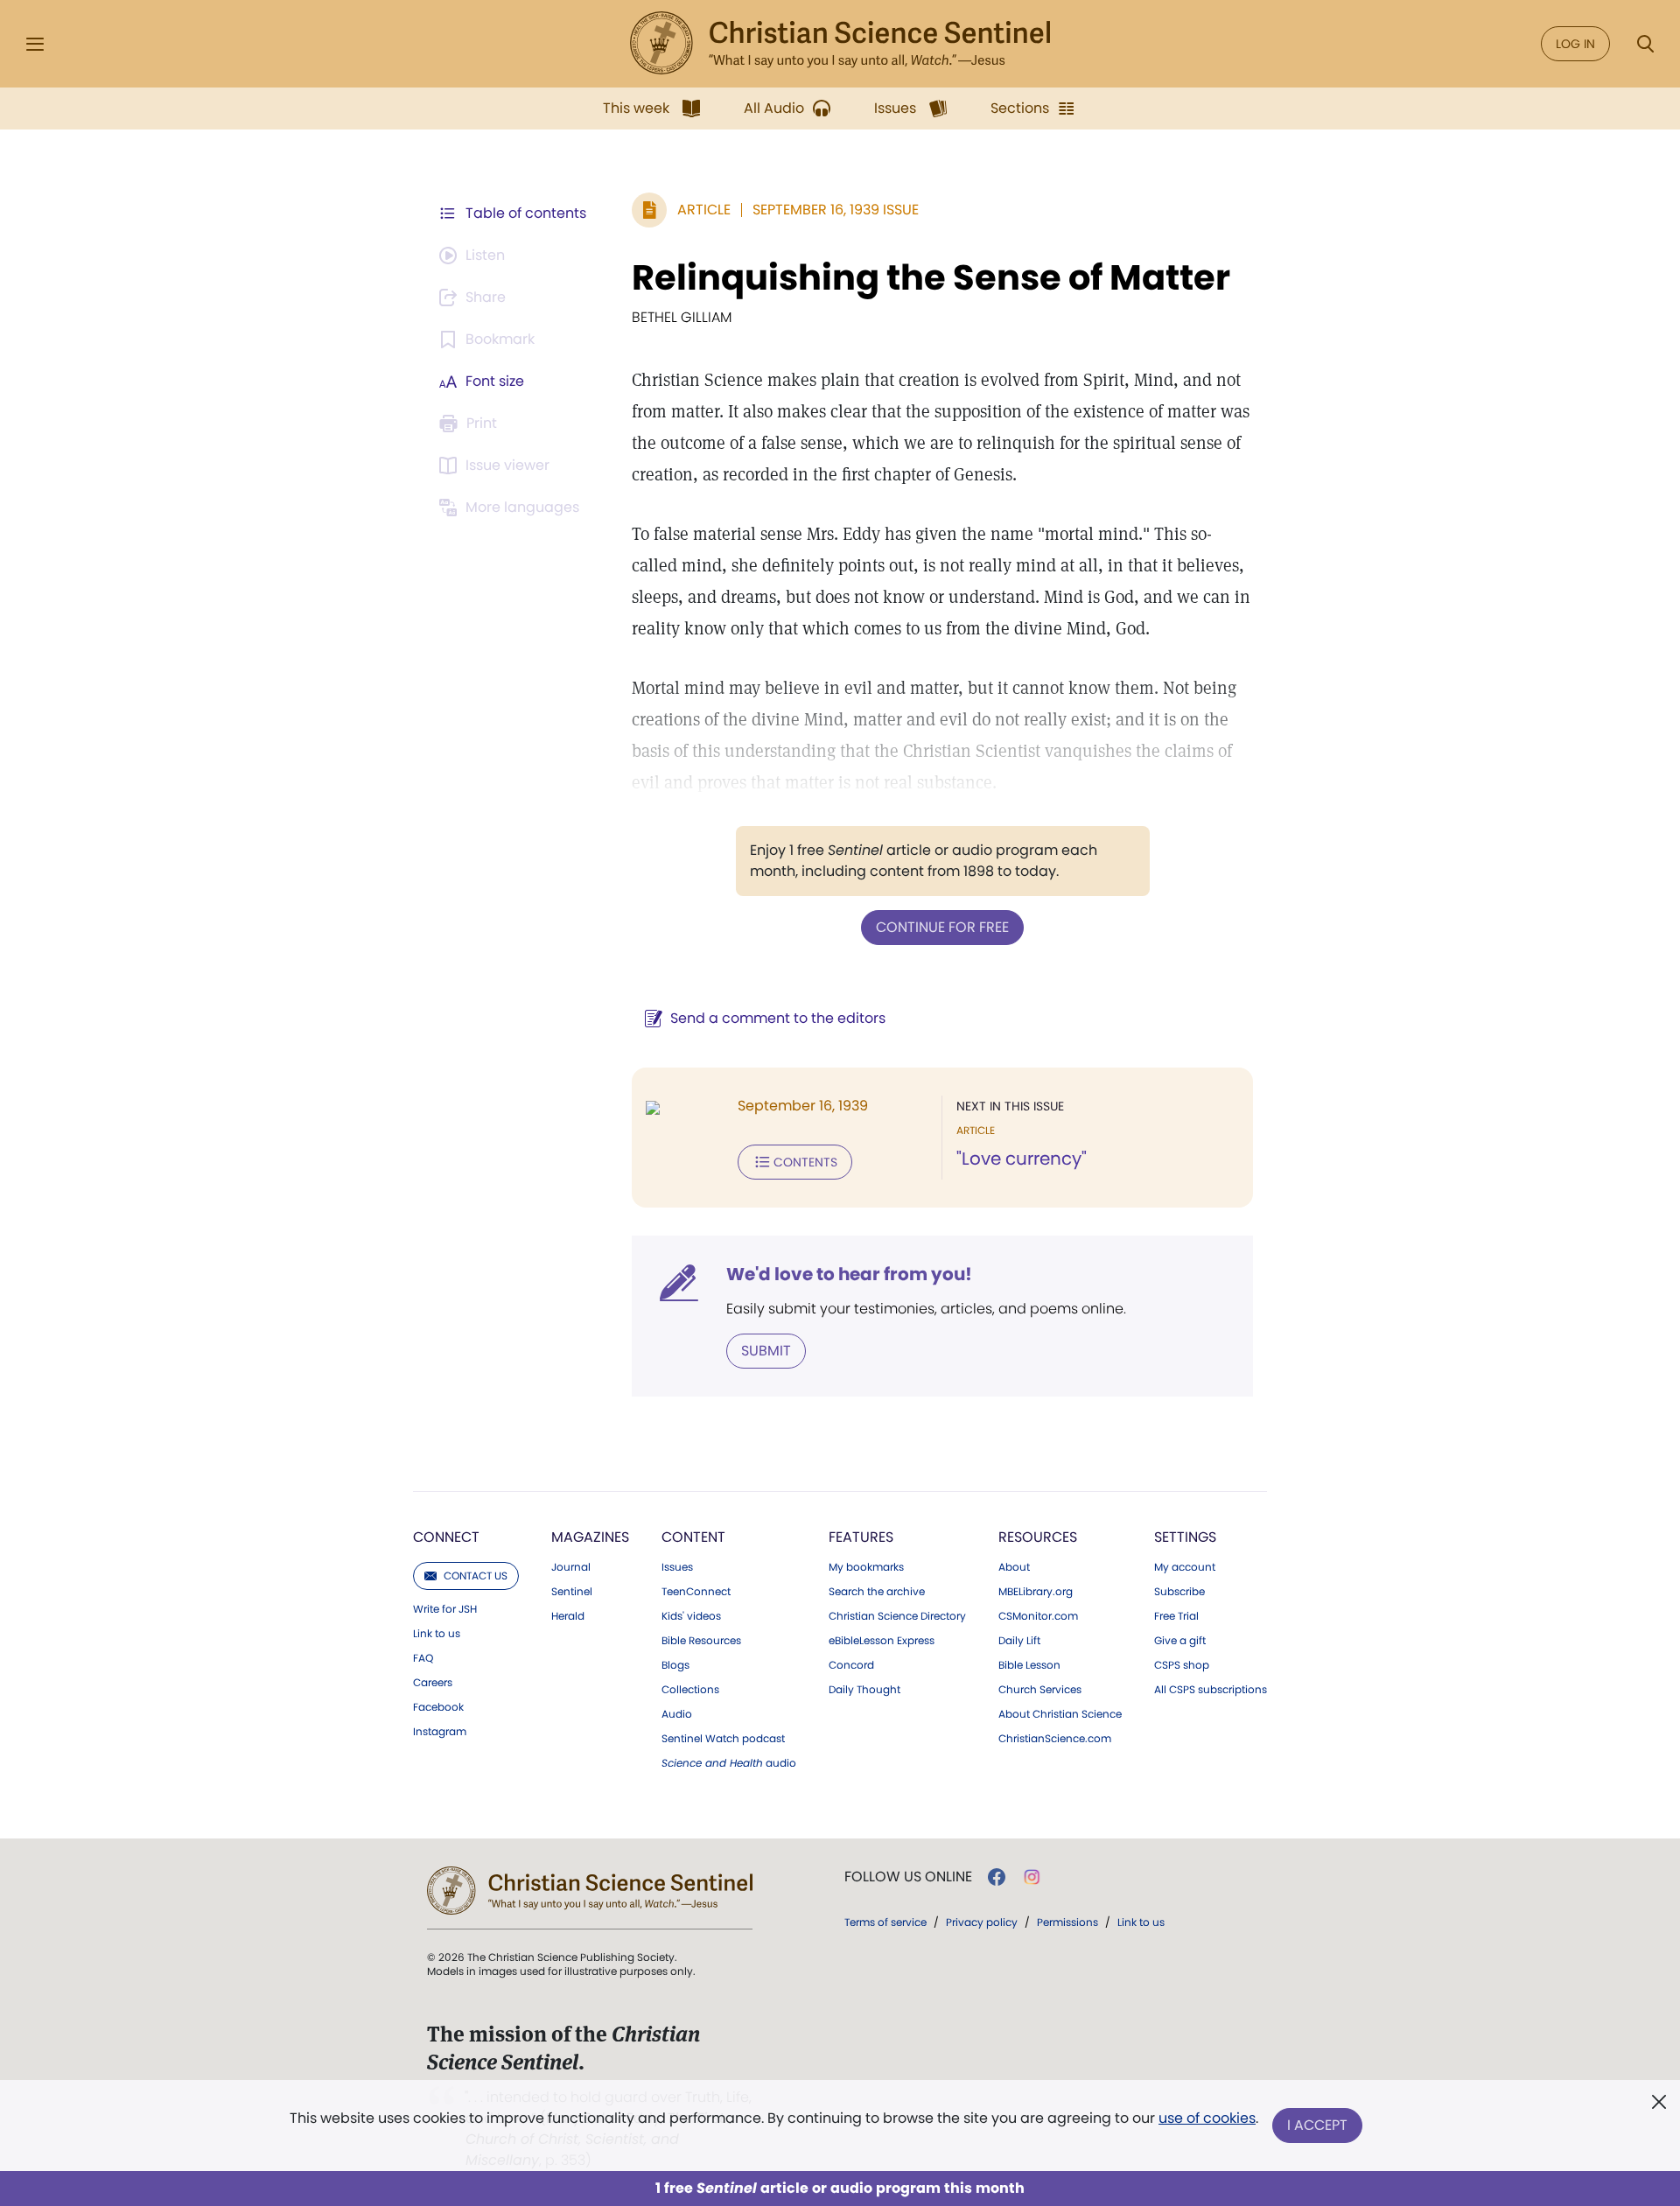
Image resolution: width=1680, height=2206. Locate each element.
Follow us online (908, 1877)
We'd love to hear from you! (849, 1274)
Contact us (476, 1576)
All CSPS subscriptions (1211, 1690)
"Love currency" (1022, 1159)
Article (704, 210)
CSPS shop (1182, 1665)
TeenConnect (696, 1592)
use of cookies (1207, 2118)
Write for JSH (445, 1609)
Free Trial (1176, 1616)
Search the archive (877, 1592)
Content (693, 1537)
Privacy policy (982, 1922)
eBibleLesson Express (882, 1641)
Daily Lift (1019, 1641)
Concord (851, 1665)
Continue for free (942, 927)
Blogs (675, 1665)
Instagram (440, 1732)
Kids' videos (691, 1616)
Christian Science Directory (897, 1616)
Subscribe (1179, 1592)
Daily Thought (864, 1690)
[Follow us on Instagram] (1032, 1877)
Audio (677, 1714)
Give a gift (1180, 1641)
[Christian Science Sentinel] (840, 44)
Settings (1185, 1537)
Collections (690, 1690)
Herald (568, 1616)
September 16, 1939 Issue (836, 210)
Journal (571, 1567)
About (1014, 1567)
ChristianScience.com (1055, 1739)
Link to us (437, 1634)
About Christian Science (1060, 1714)
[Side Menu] (35, 44)
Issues (677, 1567)
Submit (766, 1351)
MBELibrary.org (1036, 1592)
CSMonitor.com (1038, 1616)
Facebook (438, 1707)
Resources (1038, 1537)
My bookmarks (866, 1567)
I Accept (1317, 2125)
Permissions (1067, 1922)
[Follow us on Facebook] (997, 1877)
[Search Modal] (1645, 44)
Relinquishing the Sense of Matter (931, 277)
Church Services (1040, 1690)
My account (1185, 1567)
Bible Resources (701, 1641)
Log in (1575, 44)
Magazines (590, 1537)
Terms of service (885, 1922)
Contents (805, 1162)
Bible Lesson (1029, 1665)
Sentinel (572, 1592)
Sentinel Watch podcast (723, 1739)
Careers (433, 1683)
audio (729, 1763)
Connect (446, 1537)
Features (861, 1537)
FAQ (423, 1658)
